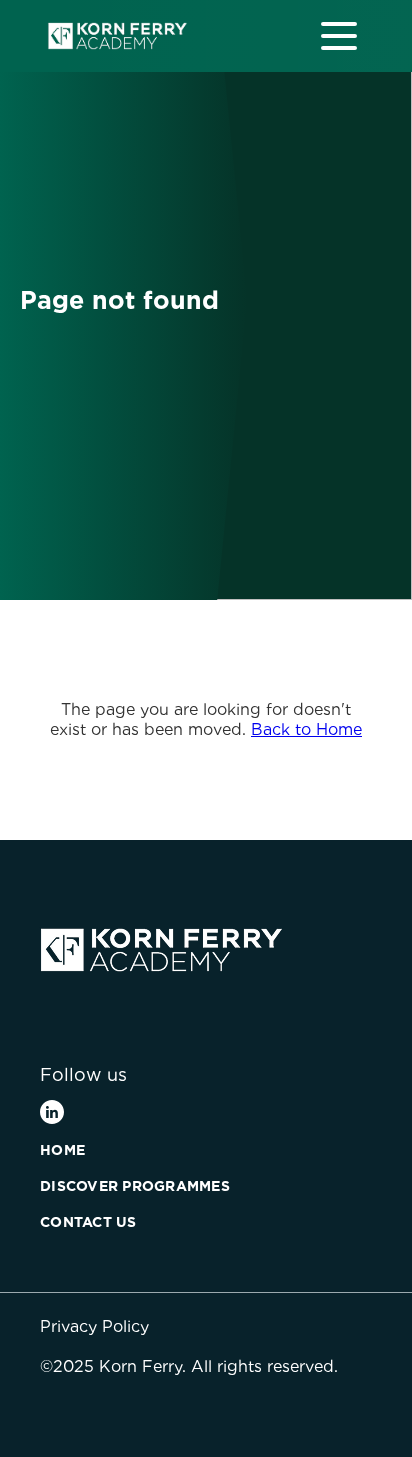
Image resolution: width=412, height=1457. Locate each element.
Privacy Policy (94, 1326)
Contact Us (88, 1222)
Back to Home (306, 729)
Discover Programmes (135, 1186)
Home (62, 1150)
